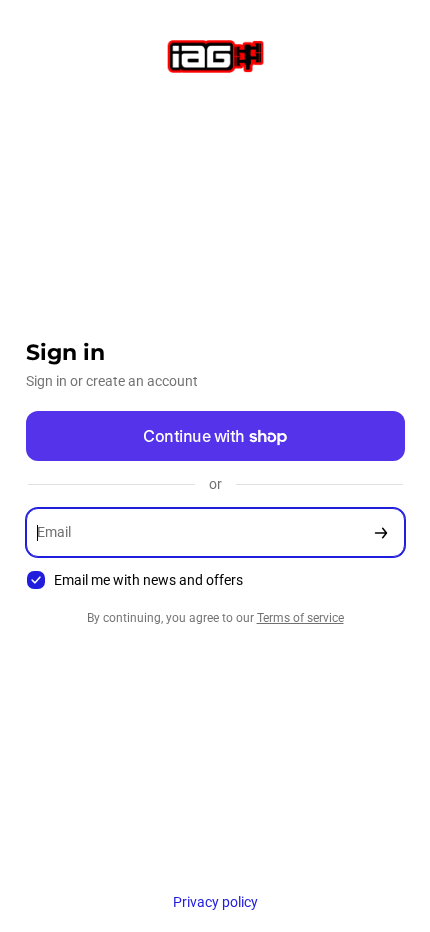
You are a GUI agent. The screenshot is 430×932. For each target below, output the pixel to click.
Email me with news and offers (148, 580)
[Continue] (381, 532)
